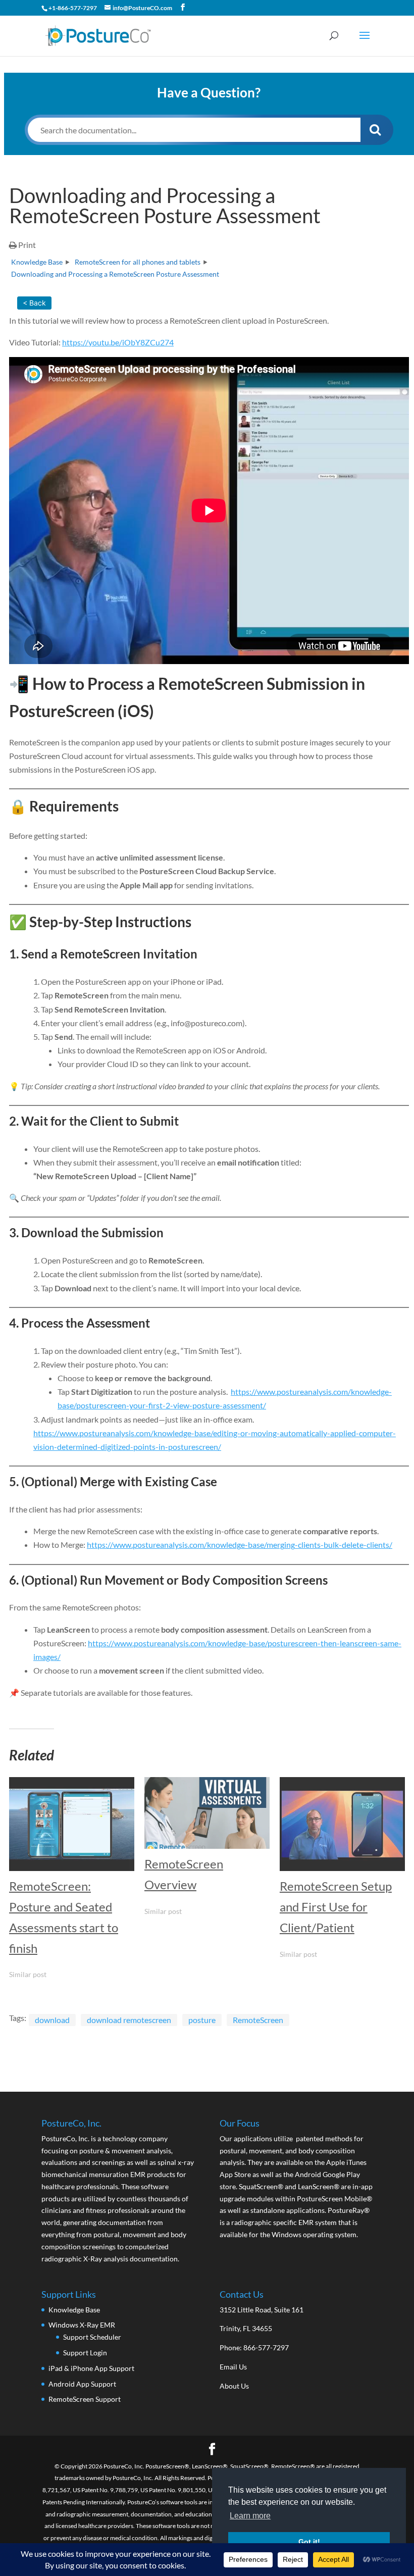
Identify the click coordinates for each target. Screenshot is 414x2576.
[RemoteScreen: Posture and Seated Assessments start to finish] (72, 1824)
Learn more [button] (250, 2516)
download (52, 2020)
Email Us (233, 2367)
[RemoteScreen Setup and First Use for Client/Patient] (342, 1824)
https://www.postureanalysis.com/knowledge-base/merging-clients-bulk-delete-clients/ (240, 1545)
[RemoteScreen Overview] (207, 1813)
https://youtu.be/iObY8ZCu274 (118, 342)
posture (202, 2020)
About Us (234, 2386)
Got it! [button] (309, 2542)
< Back (34, 303)
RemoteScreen (258, 2020)
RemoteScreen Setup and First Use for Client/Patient (336, 1907)
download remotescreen (129, 2020)
